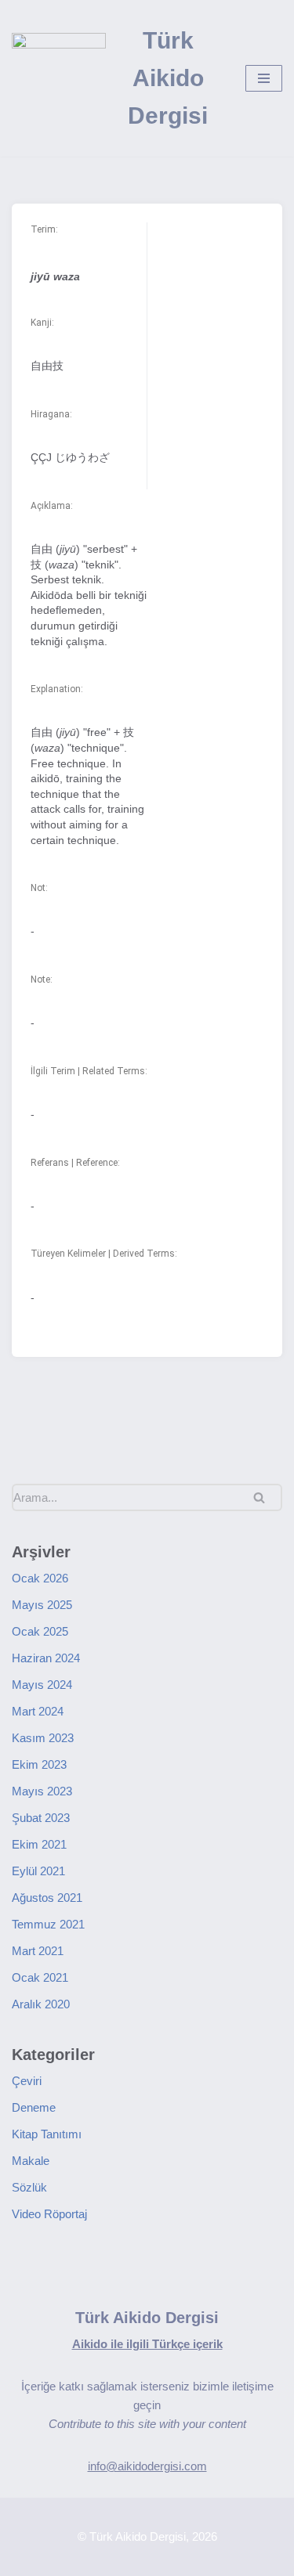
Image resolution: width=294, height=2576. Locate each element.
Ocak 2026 (40, 1578)
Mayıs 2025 (42, 1605)
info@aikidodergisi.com (147, 2466)
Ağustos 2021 (47, 1898)
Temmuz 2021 (48, 1924)
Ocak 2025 (40, 1631)
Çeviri (27, 2081)
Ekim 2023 (39, 1764)
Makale (31, 2161)
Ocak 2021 (40, 1977)
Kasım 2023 (43, 1738)
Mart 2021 (38, 1951)
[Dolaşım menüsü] (264, 78)
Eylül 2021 (38, 1871)
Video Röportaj (49, 2214)
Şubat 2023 (41, 1818)
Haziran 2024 (46, 1658)
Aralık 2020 (41, 2004)
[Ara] (265, 1497)
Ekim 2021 (39, 1844)
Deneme (34, 2107)
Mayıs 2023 (42, 1791)
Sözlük (29, 2187)
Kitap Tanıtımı (47, 2134)
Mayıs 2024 (42, 1685)
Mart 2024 (38, 1711)
